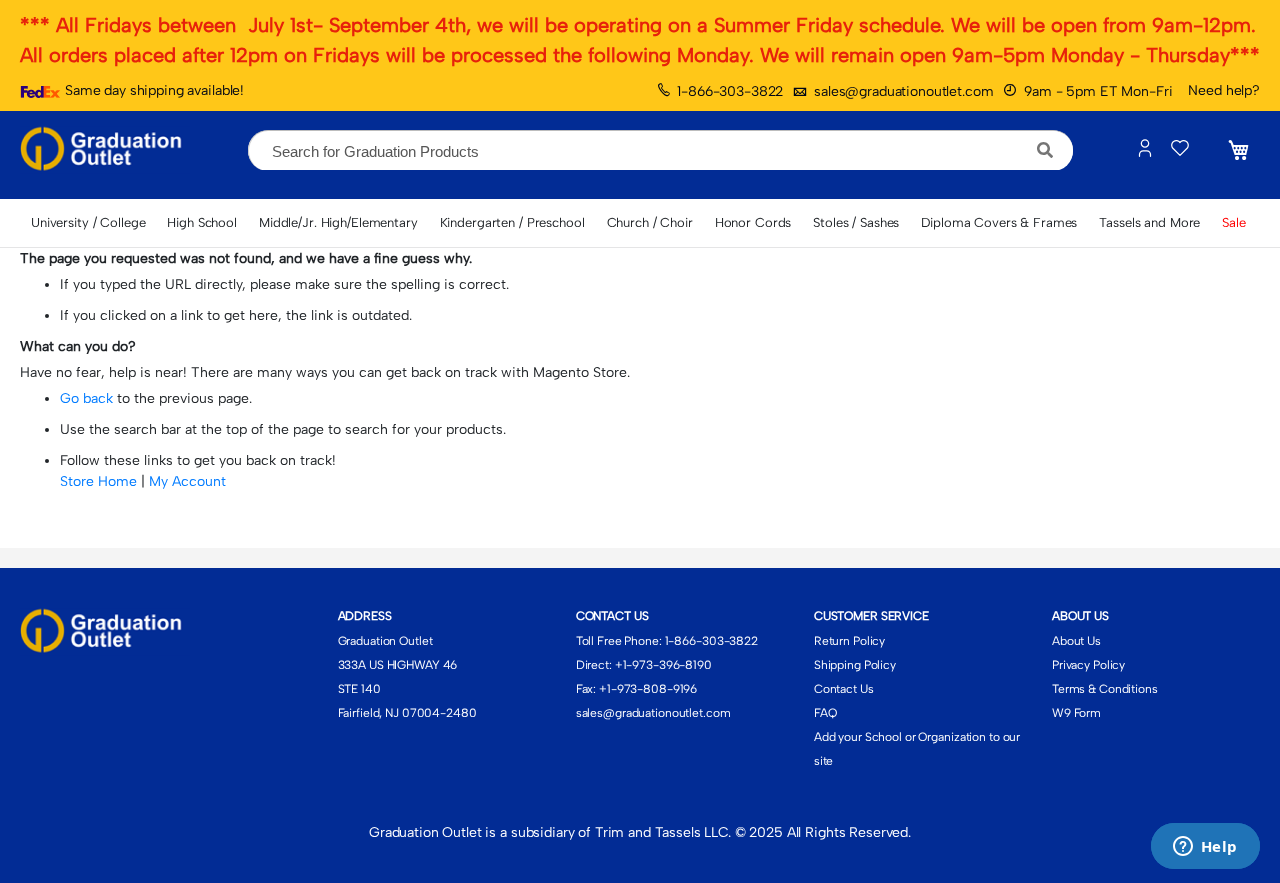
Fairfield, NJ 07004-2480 (407, 713)
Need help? (1224, 90)
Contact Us (844, 689)
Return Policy (849, 641)
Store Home (98, 481)
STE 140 (359, 689)
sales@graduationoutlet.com (903, 91)
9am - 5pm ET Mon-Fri (1098, 91)
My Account (187, 481)
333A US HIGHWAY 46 (398, 665)
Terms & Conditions (1105, 689)
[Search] (1045, 150)
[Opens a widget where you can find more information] (1205, 848)
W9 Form (1076, 713)
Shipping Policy (855, 665)
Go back (86, 398)
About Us (1076, 641)
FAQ (825, 713)
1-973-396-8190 (667, 665)
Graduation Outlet (385, 641)
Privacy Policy (1088, 665)
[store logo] (105, 150)
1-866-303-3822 (730, 91)
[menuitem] (88, 223)
